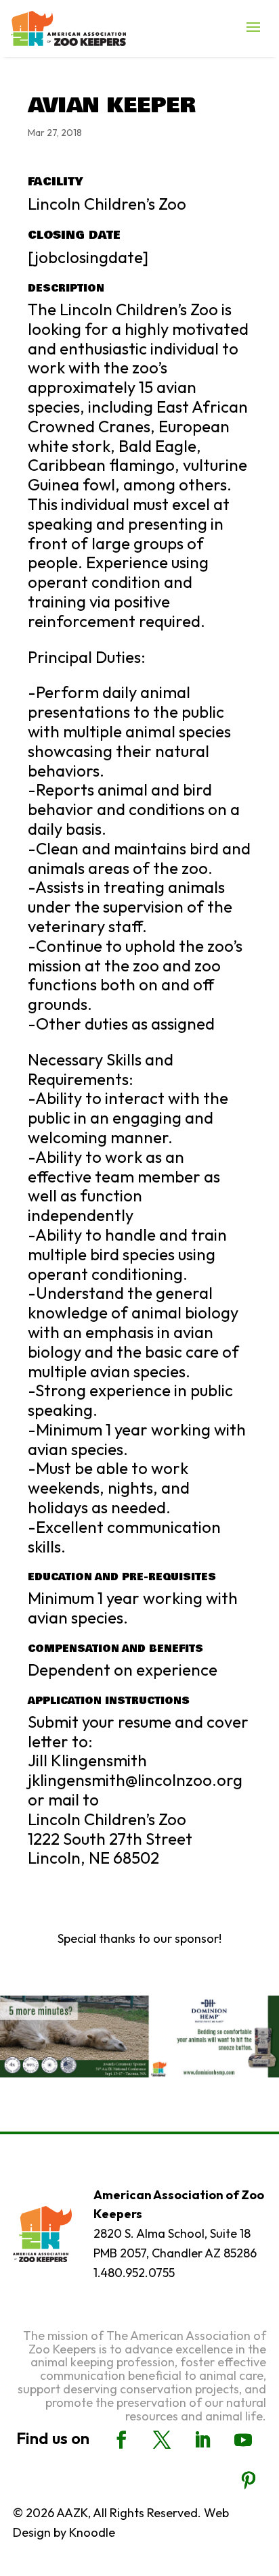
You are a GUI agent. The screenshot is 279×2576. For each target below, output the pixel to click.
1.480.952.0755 (134, 2273)
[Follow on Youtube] (243, 2440)
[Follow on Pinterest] (249, 2481)
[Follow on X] (162, 2440)
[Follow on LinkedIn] (202, 2440)
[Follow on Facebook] (121, 2440)
